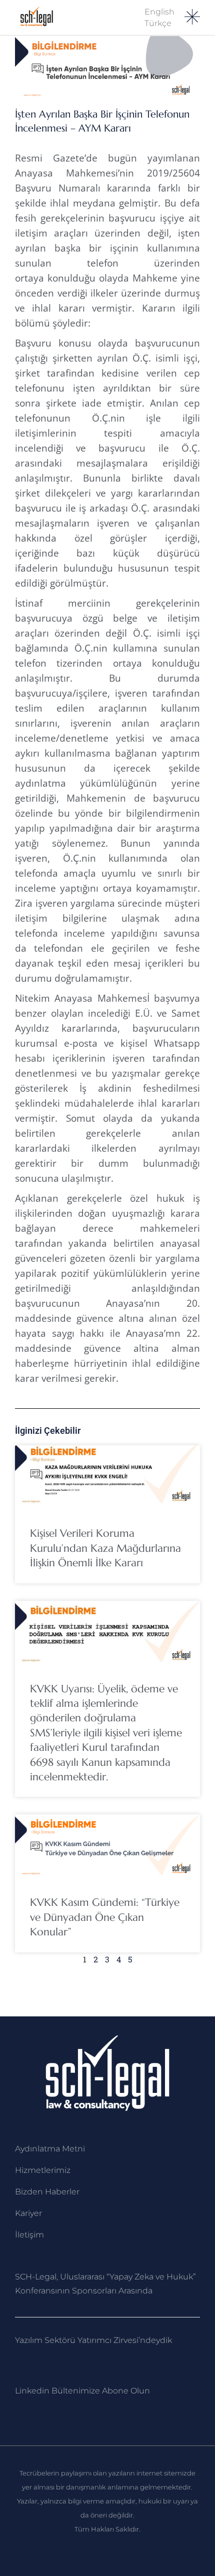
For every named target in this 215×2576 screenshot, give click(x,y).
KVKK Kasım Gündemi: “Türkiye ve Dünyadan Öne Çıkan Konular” (105, 1917)
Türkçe (158, 23)
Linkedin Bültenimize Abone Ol (77, 2391)
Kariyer (28, 2213)
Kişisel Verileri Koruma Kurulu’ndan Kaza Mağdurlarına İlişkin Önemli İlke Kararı (105, 1548)
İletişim (29, 2235)
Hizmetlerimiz (43, 2170)
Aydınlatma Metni (50, 2149)
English (159, 12)
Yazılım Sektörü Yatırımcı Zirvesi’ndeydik (93, 2340)
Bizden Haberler (47, 2192)
